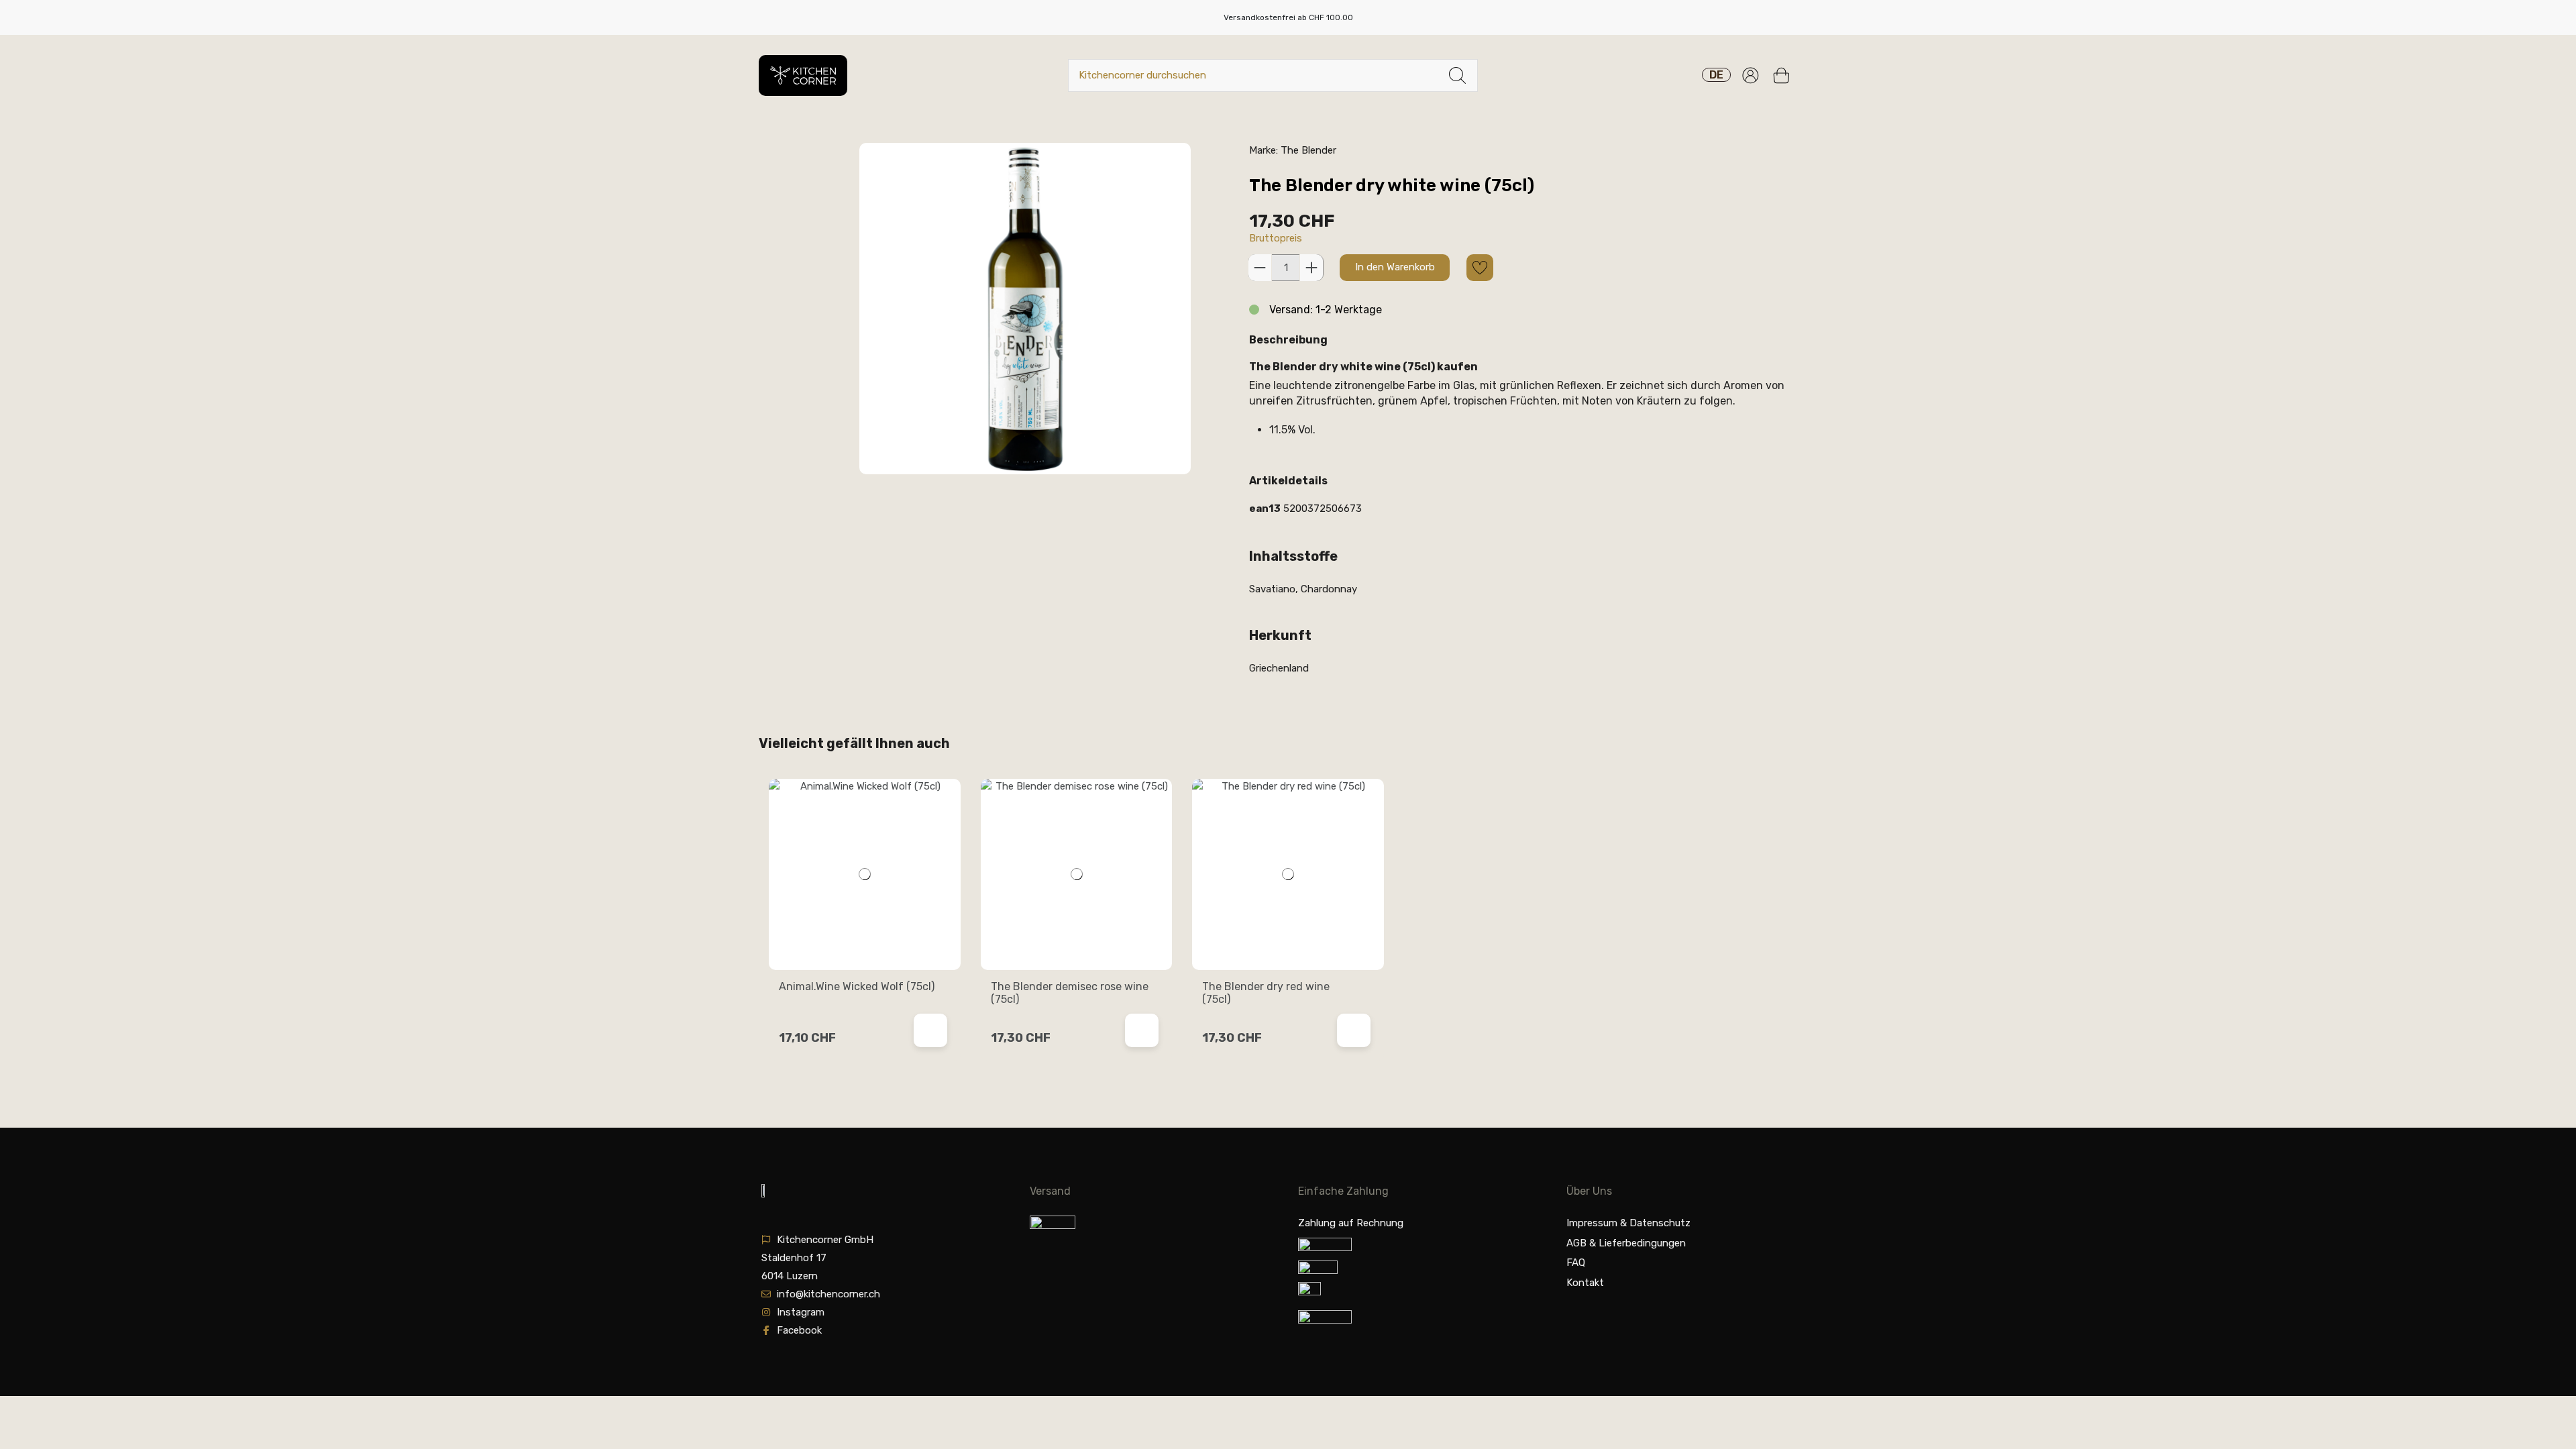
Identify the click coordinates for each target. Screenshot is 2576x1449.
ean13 (1265, 508)
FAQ (1576, 1263)
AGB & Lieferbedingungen (1626, 1243)
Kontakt (1585, 1283)
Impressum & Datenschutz (1628, 1223)
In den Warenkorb (1395, 267)
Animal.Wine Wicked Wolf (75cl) (857, 986)
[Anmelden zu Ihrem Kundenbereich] (1751, 75)
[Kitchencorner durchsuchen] (1457, 75)
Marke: (1264, 150)
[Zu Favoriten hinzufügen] (1480, 268)
